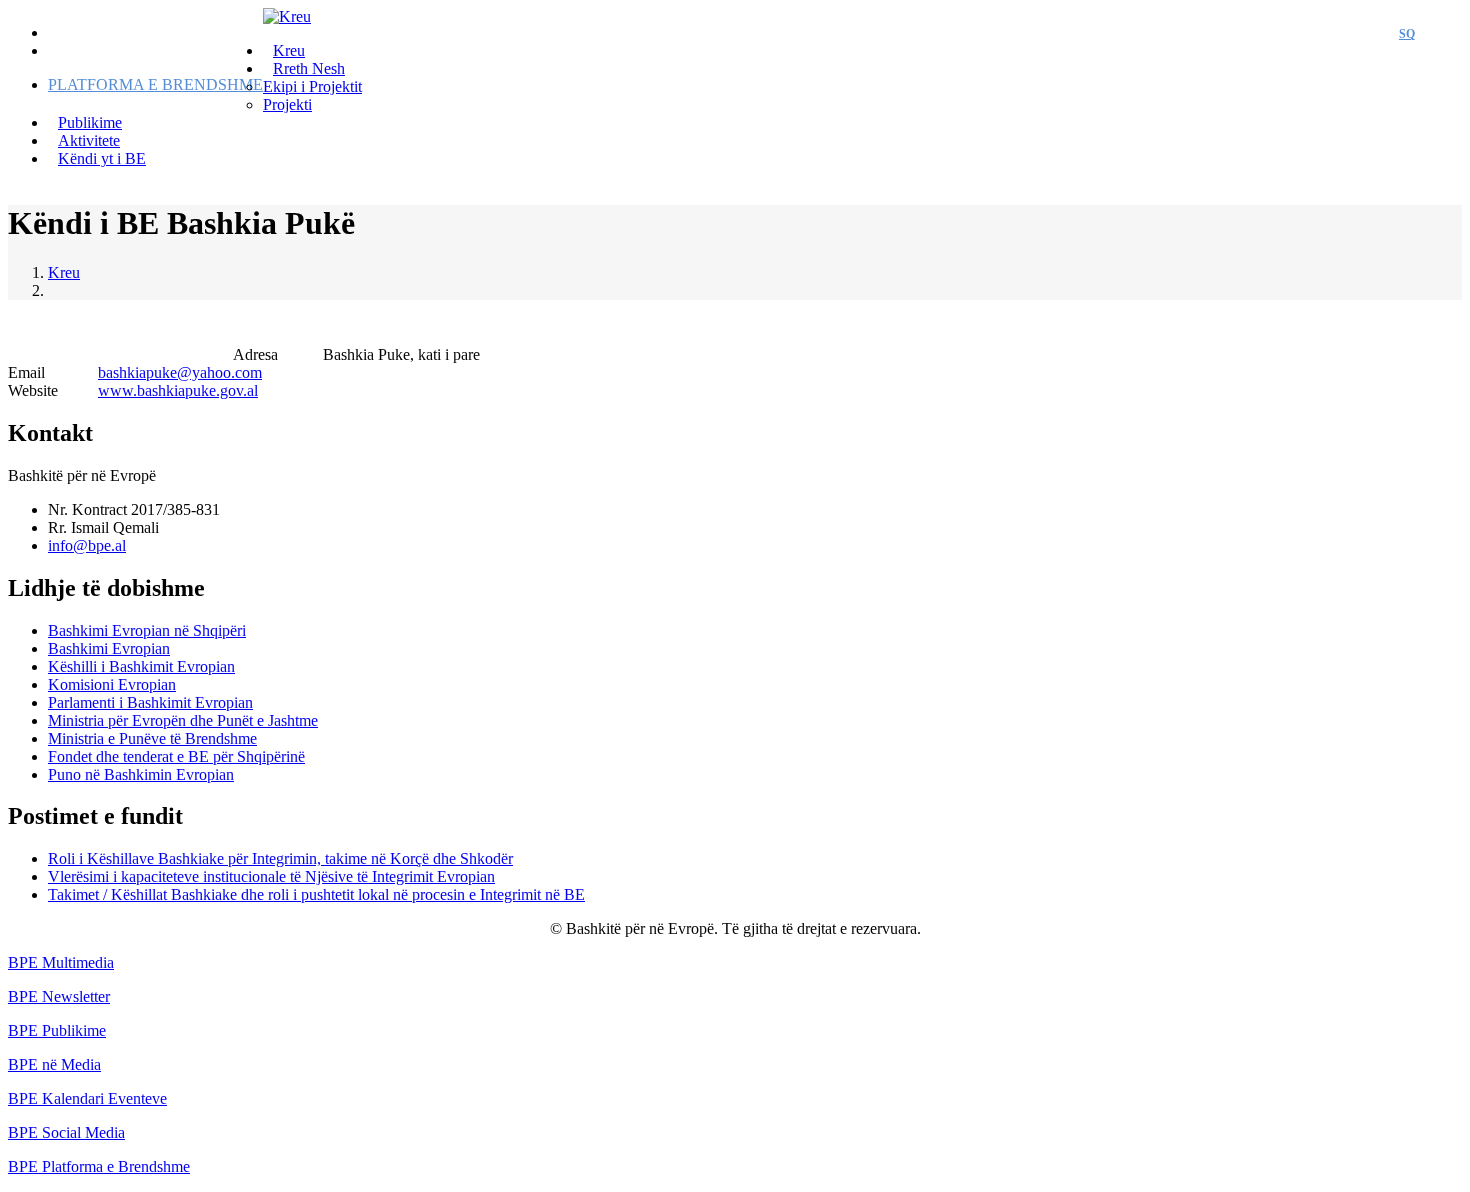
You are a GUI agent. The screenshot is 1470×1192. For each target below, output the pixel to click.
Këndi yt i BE (102, 158)
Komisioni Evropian (112, 684)
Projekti (287, 104)
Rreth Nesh (309, 68)
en (1443, 34)
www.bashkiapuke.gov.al (178, 390)
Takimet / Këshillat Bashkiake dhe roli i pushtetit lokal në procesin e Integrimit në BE (316, 894)
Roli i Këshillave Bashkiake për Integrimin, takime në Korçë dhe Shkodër (280, 858)
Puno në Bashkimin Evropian (141, 774)
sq (1407, 34)
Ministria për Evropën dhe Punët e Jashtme (183, 720)
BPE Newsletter (59, 996)
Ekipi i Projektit (312, 86)
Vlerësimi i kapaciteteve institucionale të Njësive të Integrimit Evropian (271, 876)
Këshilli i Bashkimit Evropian (141, 666)
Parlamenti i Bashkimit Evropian (150, 702)
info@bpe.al (87, 545)
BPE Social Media (66, 1132)
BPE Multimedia (61, 962)
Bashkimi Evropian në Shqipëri (147, 630)
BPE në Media (54, 1064)
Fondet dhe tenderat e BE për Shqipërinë (176, 756)
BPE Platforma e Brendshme (99, 1166)
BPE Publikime (57, 1030)
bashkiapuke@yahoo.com (180, 372)
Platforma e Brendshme (155, 84)
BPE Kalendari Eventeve (87, 1098)
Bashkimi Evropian (109, 648)
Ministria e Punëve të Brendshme (152, 738)
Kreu (64, 272)
